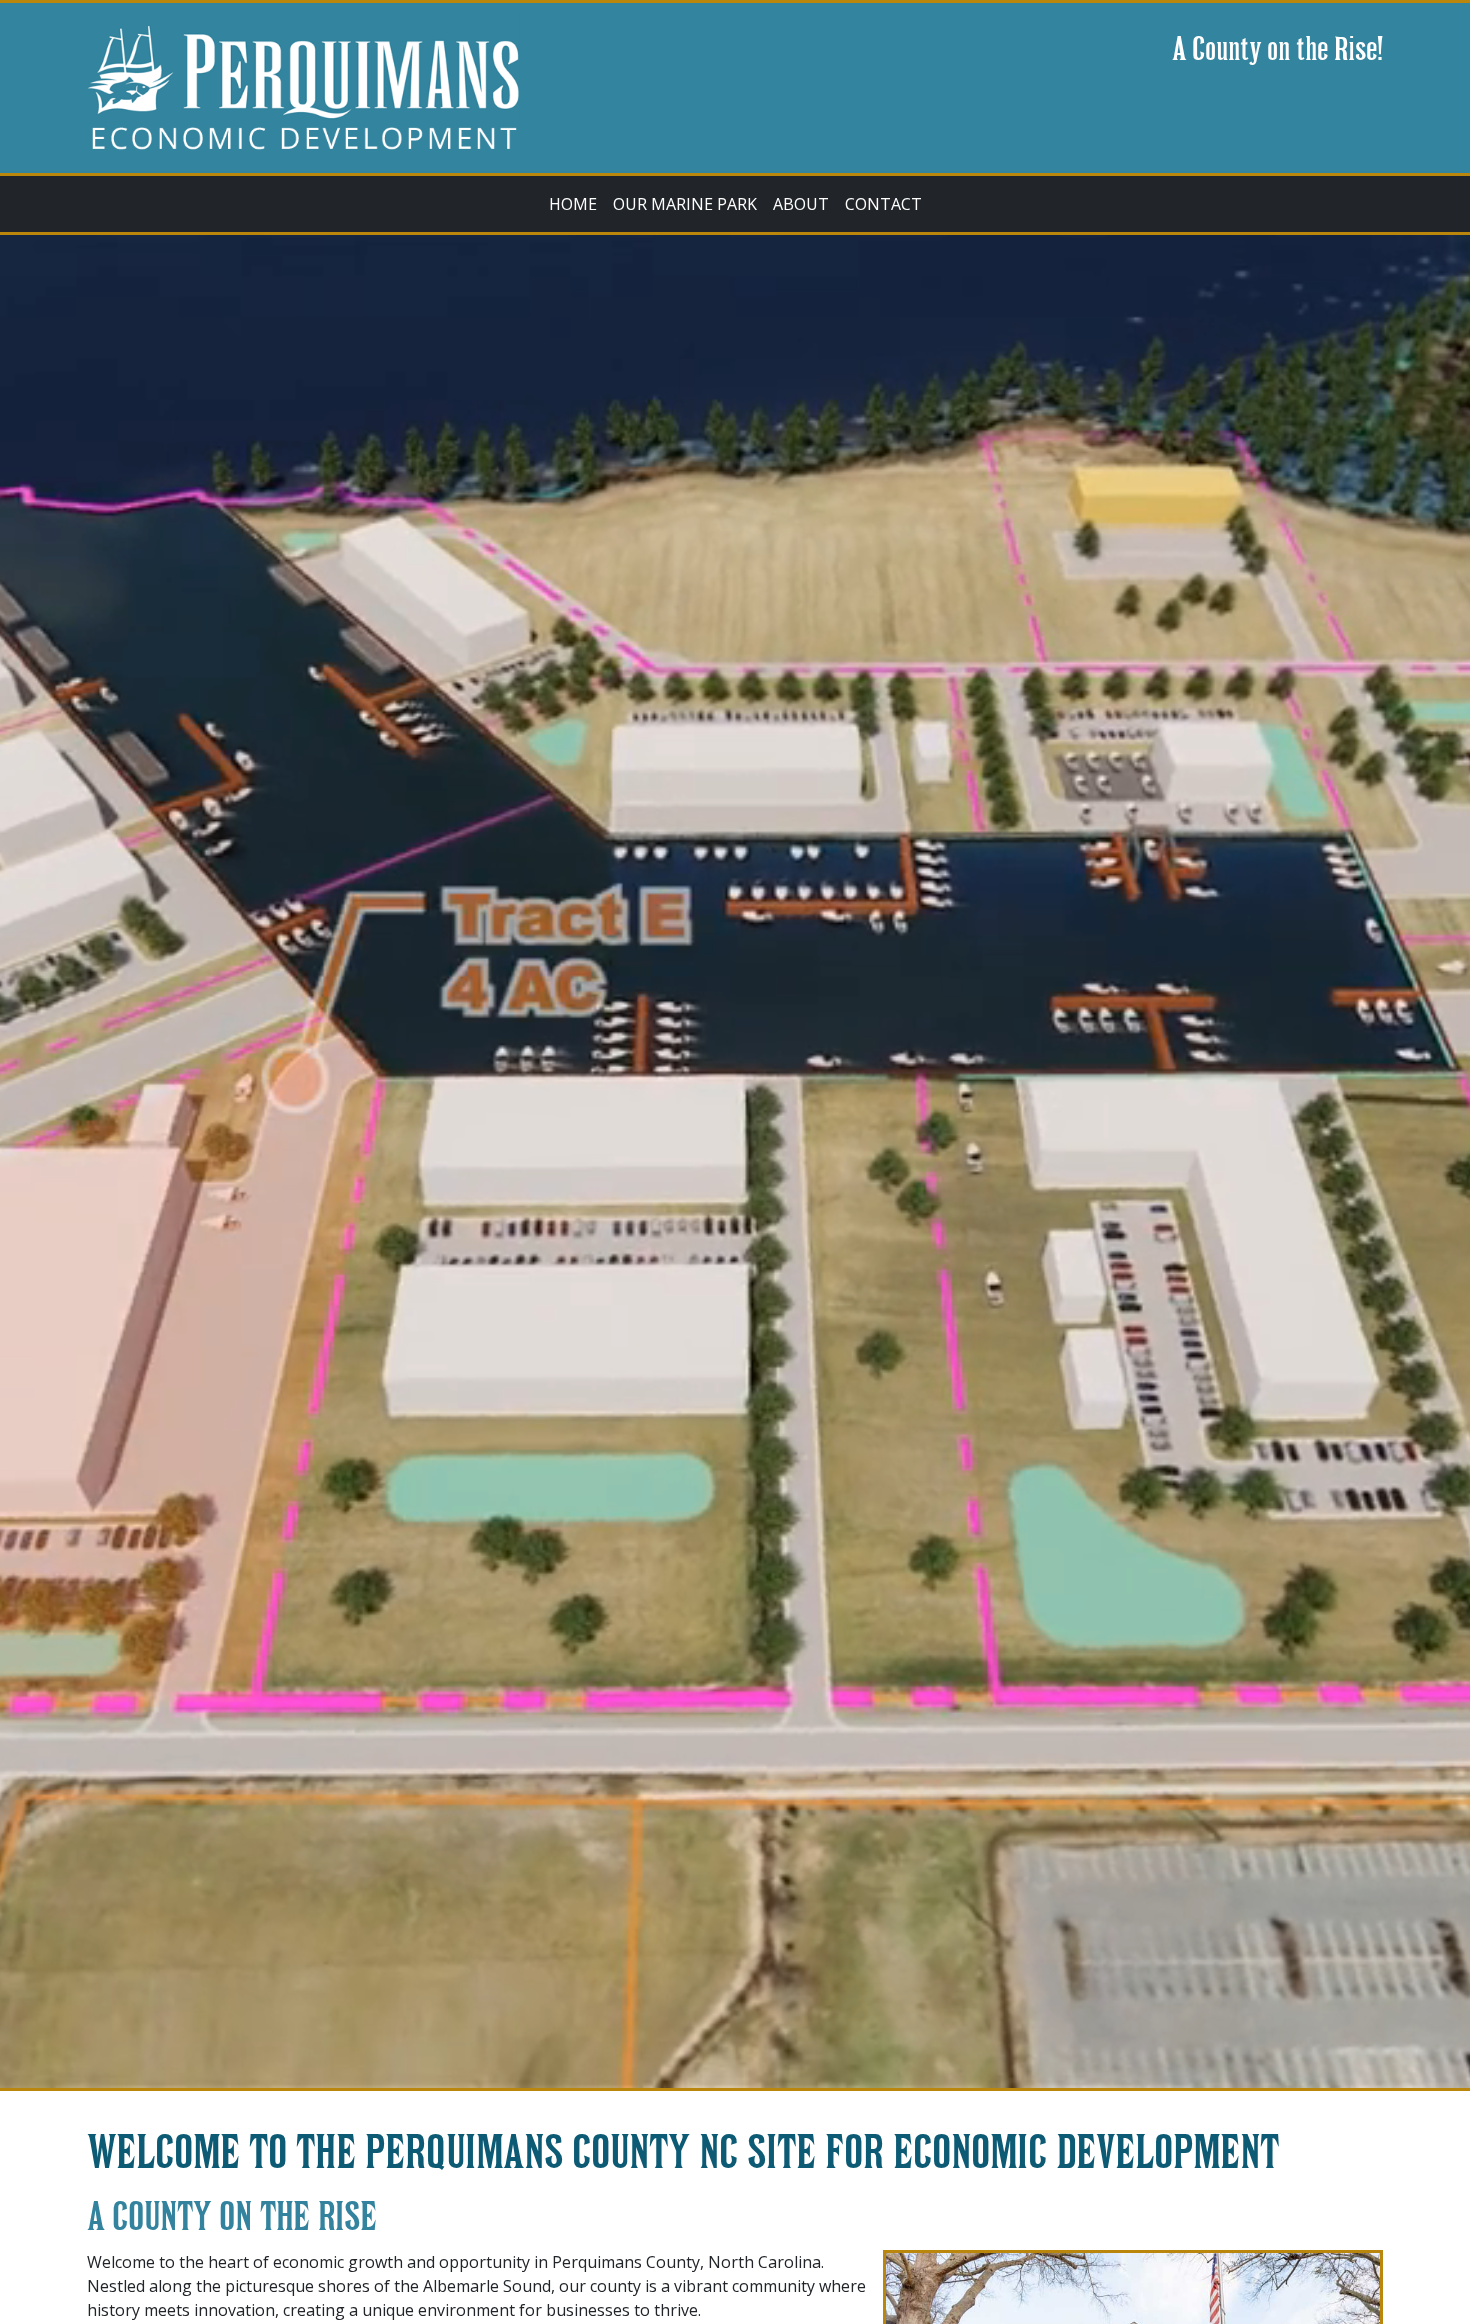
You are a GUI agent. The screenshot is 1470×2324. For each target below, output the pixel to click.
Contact (883, 204)
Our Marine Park (685, 204)
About (801, 204)
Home (573, 204)
